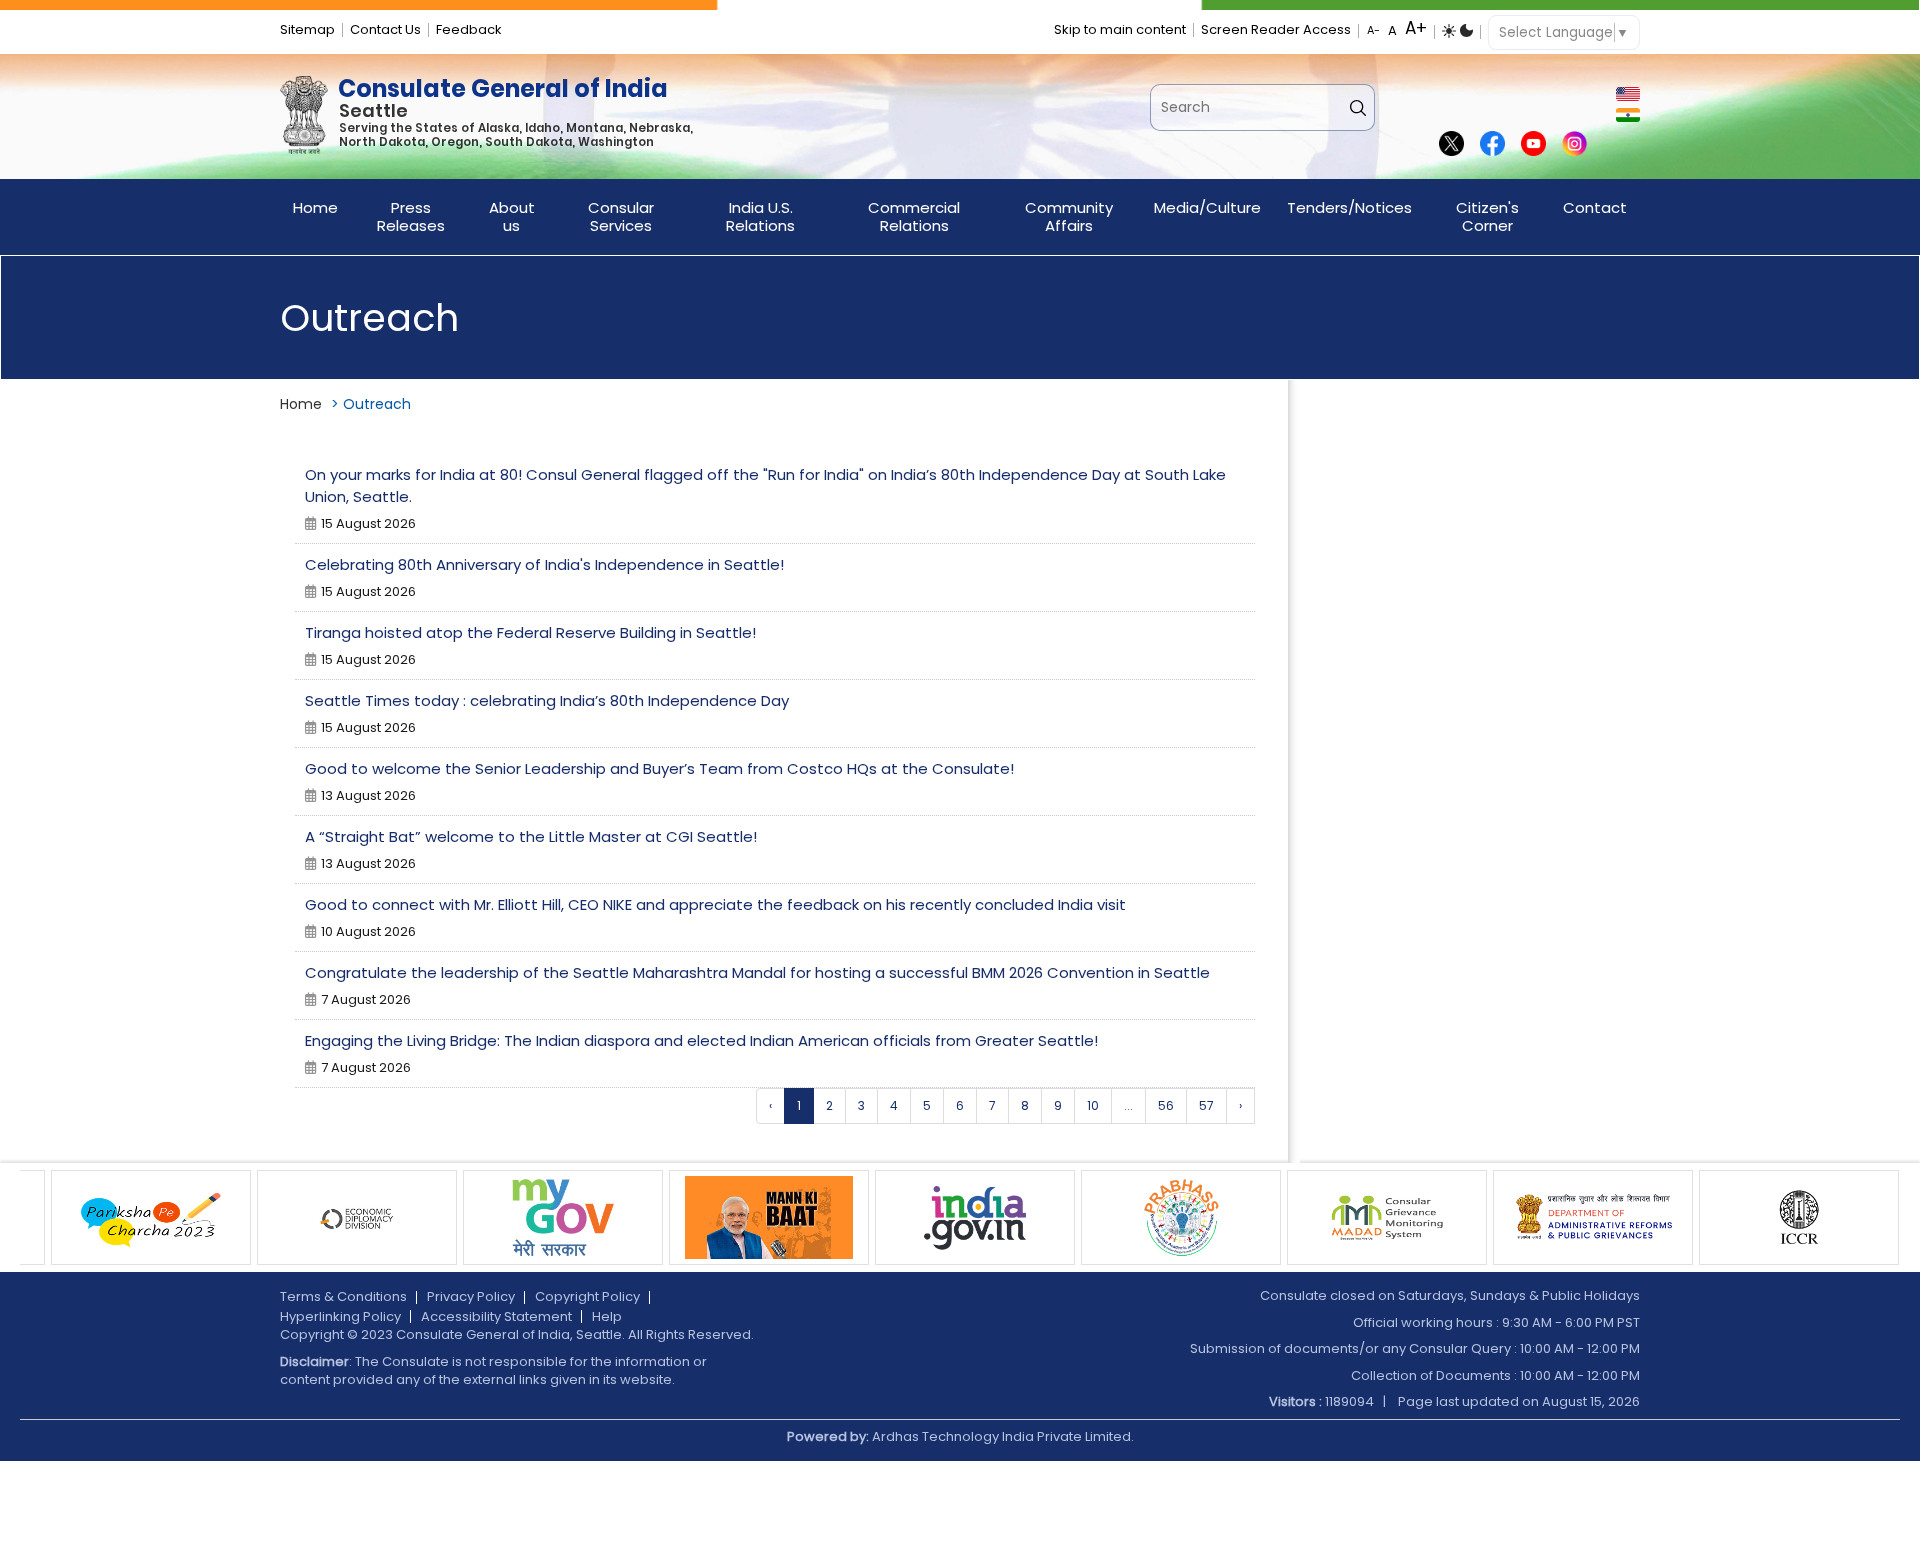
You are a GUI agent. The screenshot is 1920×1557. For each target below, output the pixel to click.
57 (1206, 1105)
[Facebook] (1492, 145)
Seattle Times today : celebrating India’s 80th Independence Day (547, 700)
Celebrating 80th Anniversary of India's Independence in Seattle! (544, 564)
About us (512, 216)
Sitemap (307, 29)
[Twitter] (1451, 145)
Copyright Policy (587, 1296)
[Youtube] (1533, 145)
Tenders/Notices (1349, 207)
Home (315, 207)
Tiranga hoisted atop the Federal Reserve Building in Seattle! (530, 632)
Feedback (469, 29)
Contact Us (385, 29)
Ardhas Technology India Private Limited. (1003, 1436)
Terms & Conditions (343, 1296)
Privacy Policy (471, 1296)
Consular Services (621, 216)
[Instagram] (1574, 145)
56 (1166, 1105)
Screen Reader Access (1276, 29)
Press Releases (411, 216)
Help (607, 1316)
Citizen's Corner (1487, 216)
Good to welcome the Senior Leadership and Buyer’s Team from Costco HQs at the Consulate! (659, 768)
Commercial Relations (914, 216)
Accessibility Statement (496, 1316)
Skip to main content (1120, 29)
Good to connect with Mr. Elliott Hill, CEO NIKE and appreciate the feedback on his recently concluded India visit (715, 904)
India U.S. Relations (760, 216)
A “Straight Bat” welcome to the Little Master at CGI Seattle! (531, 836)
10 (1093, 1105)
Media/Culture (1207, 207)
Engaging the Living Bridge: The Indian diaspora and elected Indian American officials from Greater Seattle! (701, 1040)
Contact (1595, 207)
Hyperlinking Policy (340, 1316)
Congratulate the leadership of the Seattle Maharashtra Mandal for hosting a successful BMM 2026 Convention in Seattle (757, 972)
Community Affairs (1069, 216)
